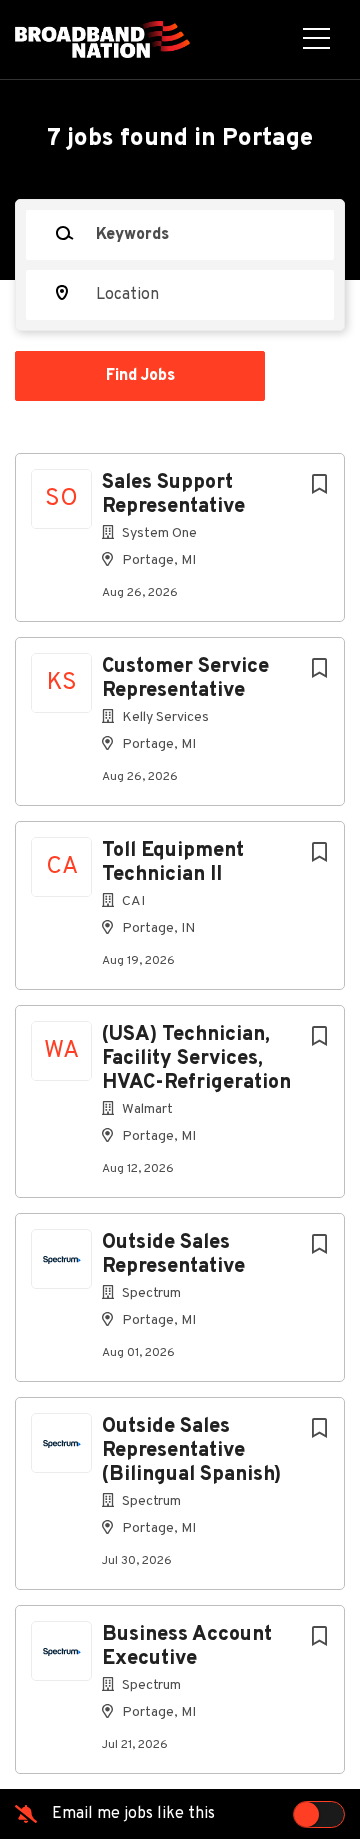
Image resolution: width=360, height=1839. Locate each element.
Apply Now (180, 343)
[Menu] (316, 40)
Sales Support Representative (173, 495)
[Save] (319, 485)
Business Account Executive (187, 1647)
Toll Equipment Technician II (173, 863)
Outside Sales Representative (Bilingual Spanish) (191, 1451)
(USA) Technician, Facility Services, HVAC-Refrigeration (196, 1059)
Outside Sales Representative (173, 1255)
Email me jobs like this (133, 1814)
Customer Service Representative (185, 679)
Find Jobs (140, 376)
